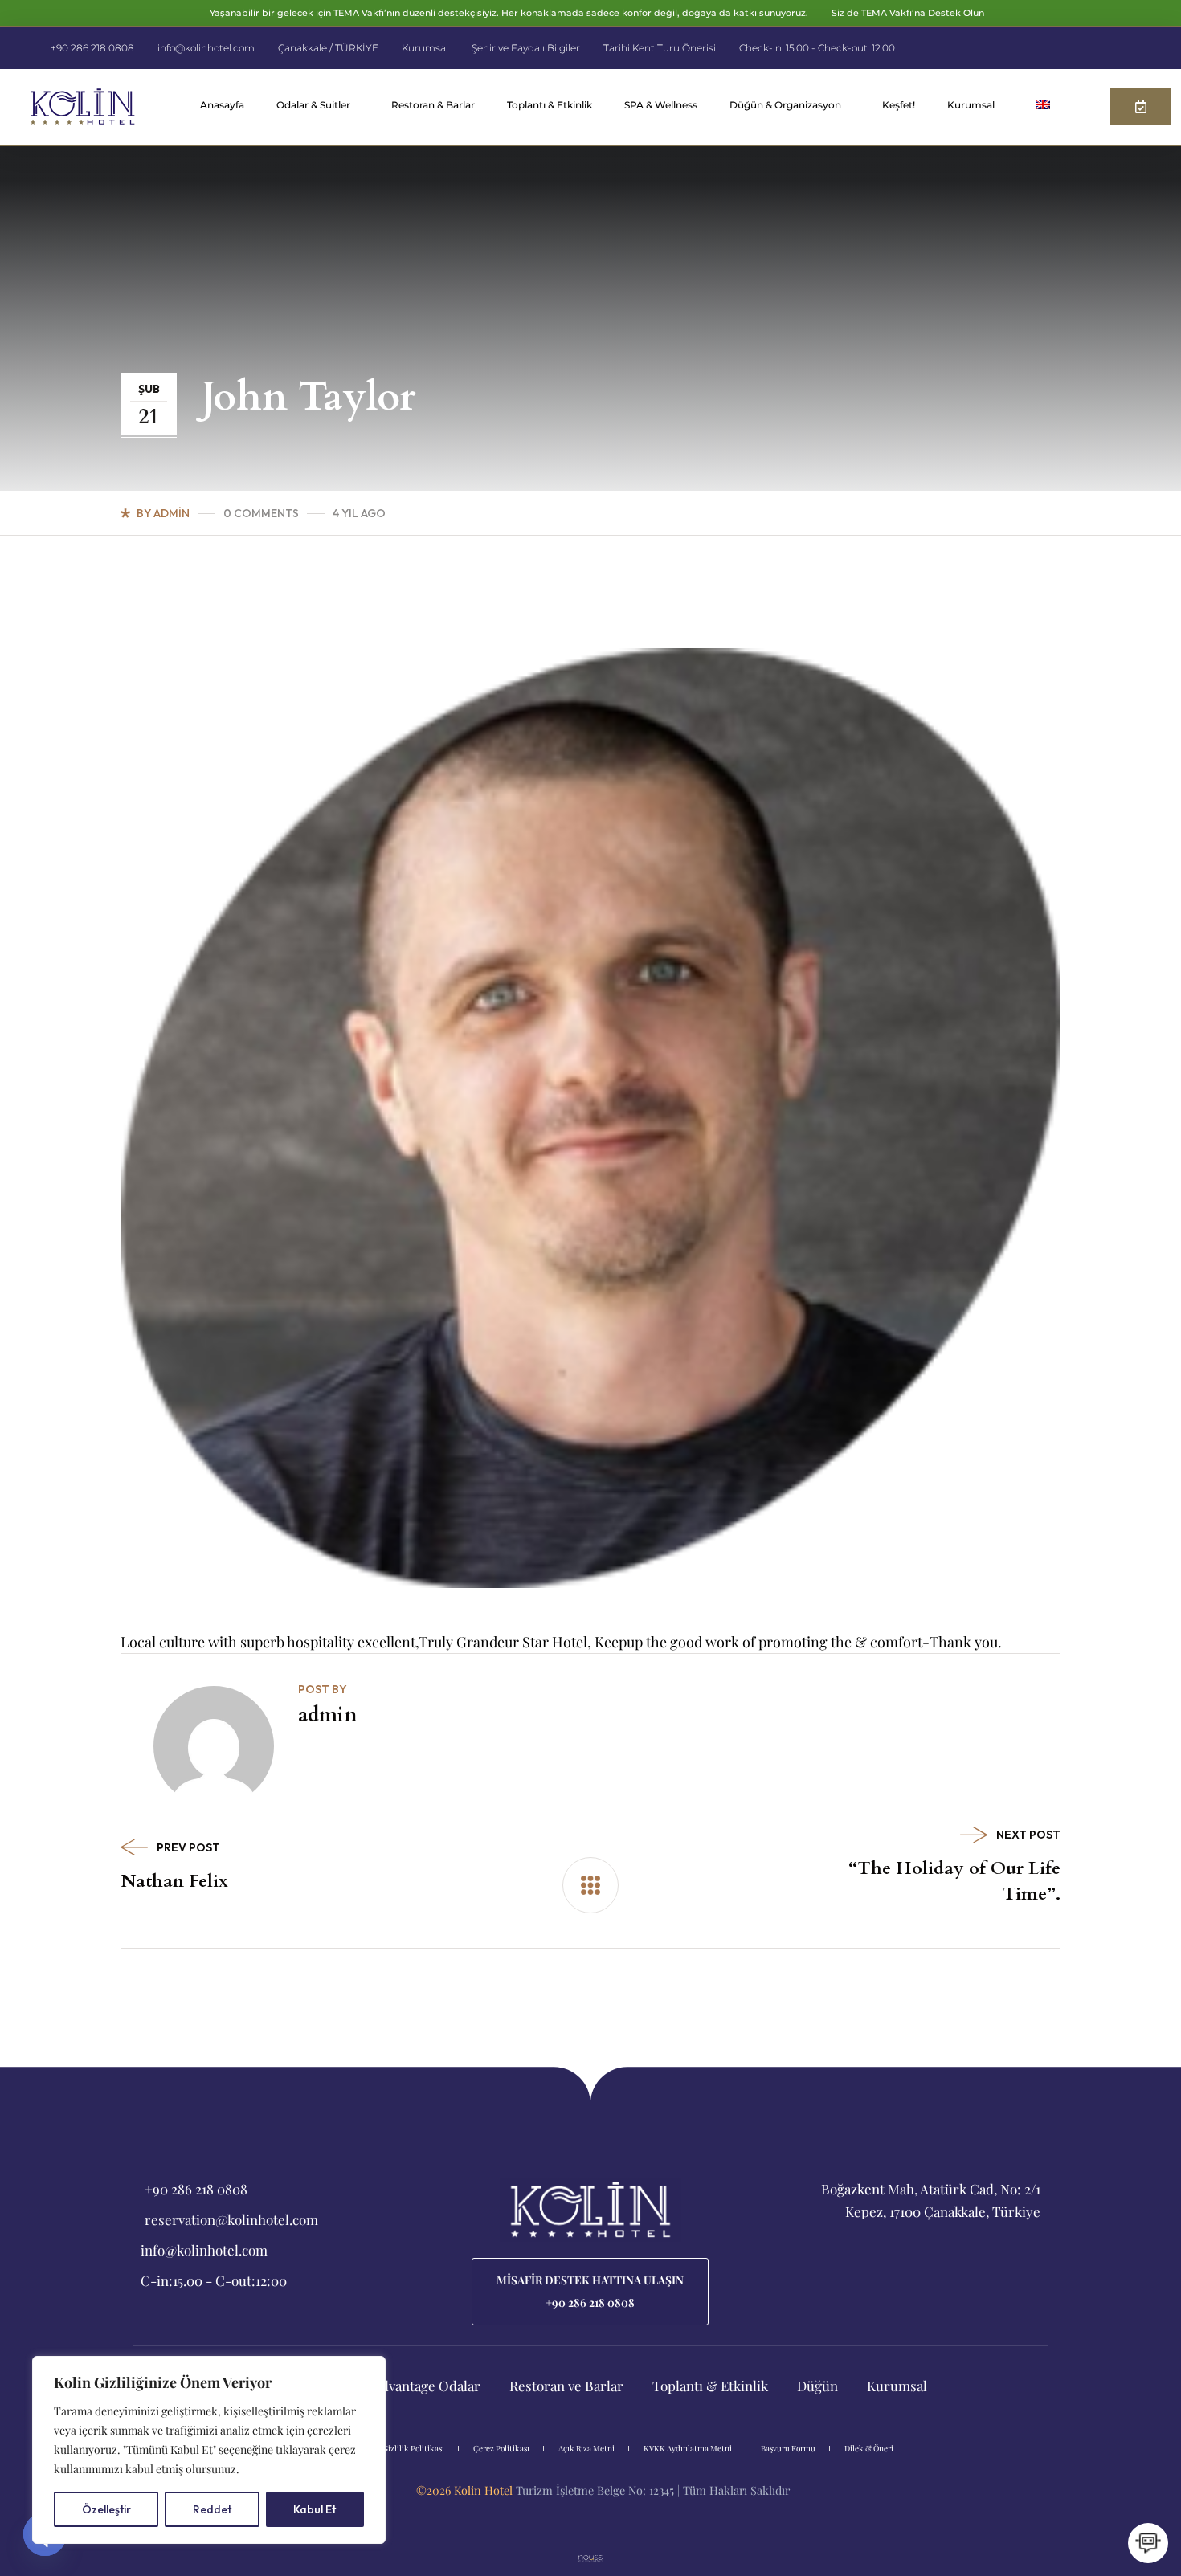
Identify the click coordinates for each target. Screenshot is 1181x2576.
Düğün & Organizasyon (785, 105)
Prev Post (188, 1847)
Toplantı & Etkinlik (550, 105)
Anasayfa (222, 105)
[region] (209, 2450)
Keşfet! (899, 105)
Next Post (1028, 1835)
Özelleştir (106, 2509)
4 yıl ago (359, 513)
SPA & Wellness (661, 105)
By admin (163, 513)
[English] (1047, 107)
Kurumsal (971, 105)
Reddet (212, 2509)
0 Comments (261, 513)
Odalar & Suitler (313, 105)
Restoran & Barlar (433, 105)
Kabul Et (315, 2509)
